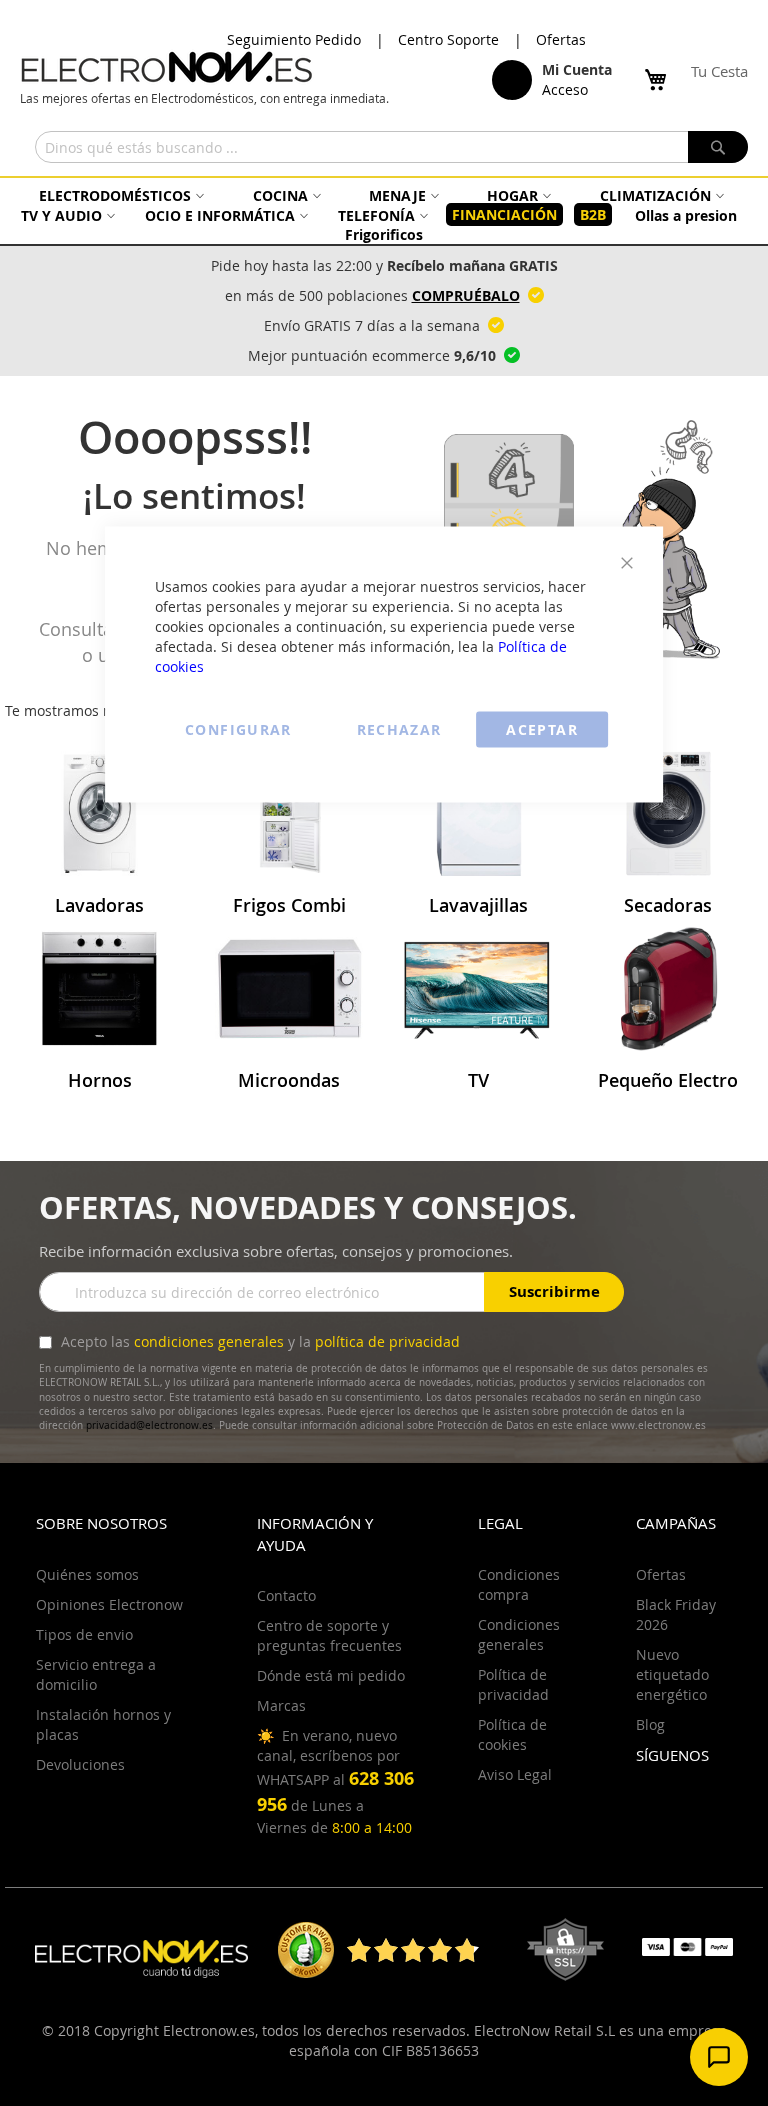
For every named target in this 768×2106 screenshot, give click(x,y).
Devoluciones (80, 1764)
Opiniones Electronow (109, 1604)
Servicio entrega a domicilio (96, 1674)
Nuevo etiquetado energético (672, 1674)
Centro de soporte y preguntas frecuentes (329, 1635)
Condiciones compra (519, 1584)
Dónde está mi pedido (331, 1675)
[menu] (384, 215)
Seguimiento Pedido (294, 39)
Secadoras (668, 905)
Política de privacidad (513, 1684)
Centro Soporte (448, 39)
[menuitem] (119, 195)
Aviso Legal (515, 1774)
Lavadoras (99, 905)
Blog (650, 1724)
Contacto (286, 1595)
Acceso (565, 89)
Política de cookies (512, 1734)
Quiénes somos (87, 1574)
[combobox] (391, 147)
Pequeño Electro (668, 1080)
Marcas (281, 1705)
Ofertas (561, 39)
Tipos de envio (84, 1634)
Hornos (100, 1080)
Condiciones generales (519, 1634)
